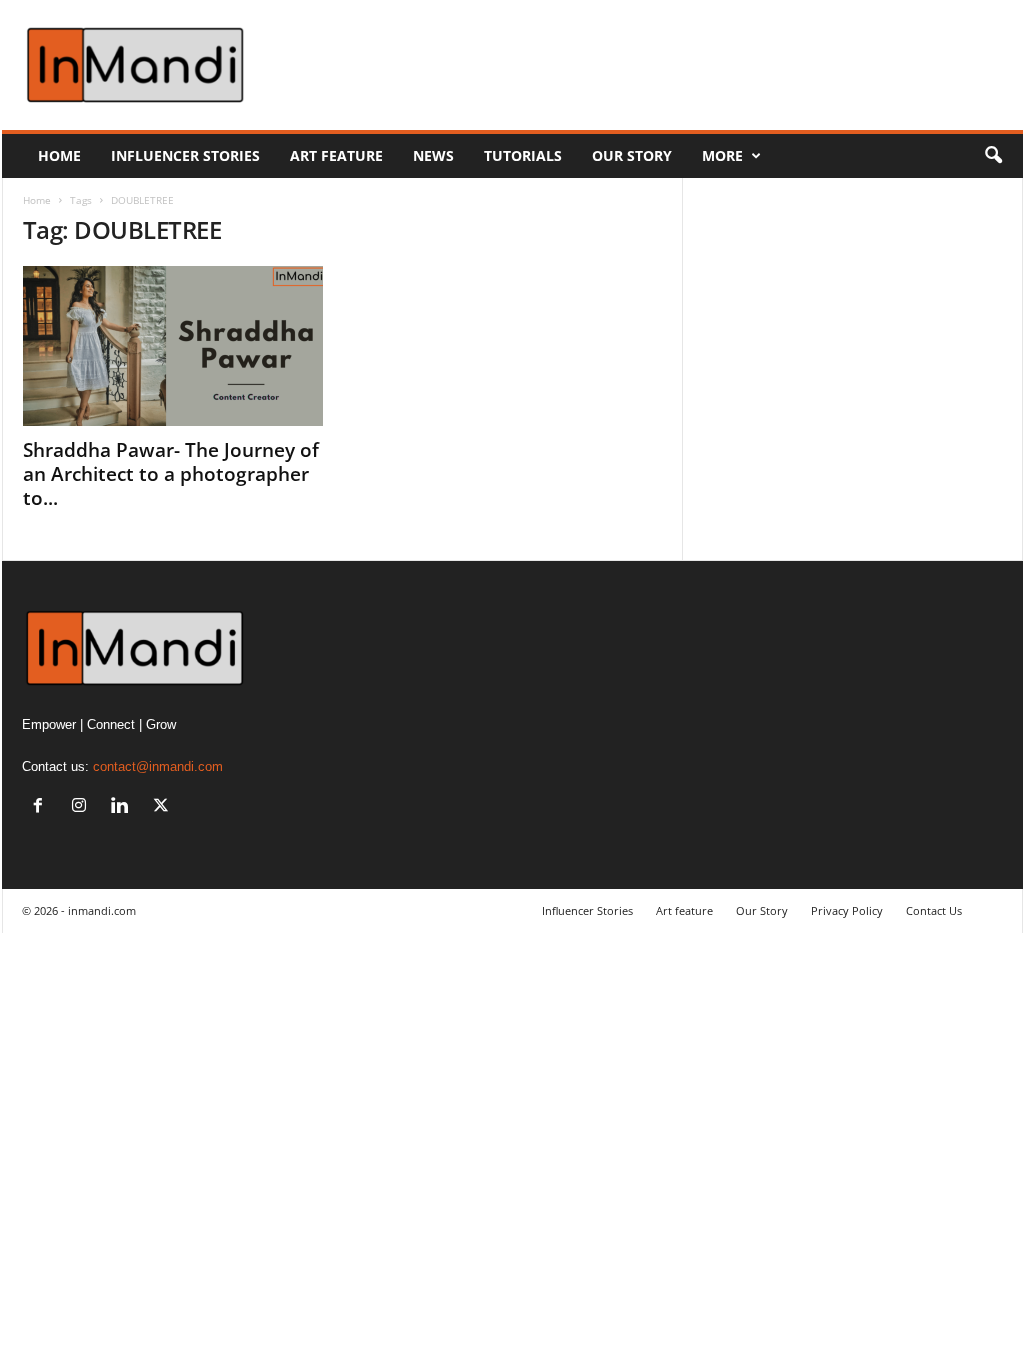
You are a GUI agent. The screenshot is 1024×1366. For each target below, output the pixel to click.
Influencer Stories (185, 155)
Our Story (632, 155)
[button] (993, 156)
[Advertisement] (659, 65)
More (722, 155)
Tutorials (523, 155)
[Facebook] (42, 807)
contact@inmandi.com (158, 766)
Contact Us (934, 910)
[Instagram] (83, 807)
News (433, 155)
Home (59, 155)
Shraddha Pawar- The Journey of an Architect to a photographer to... (171, 474)
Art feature (336, 155)
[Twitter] (163, 807)
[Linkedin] (124, 807)
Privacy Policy (847, 910)
